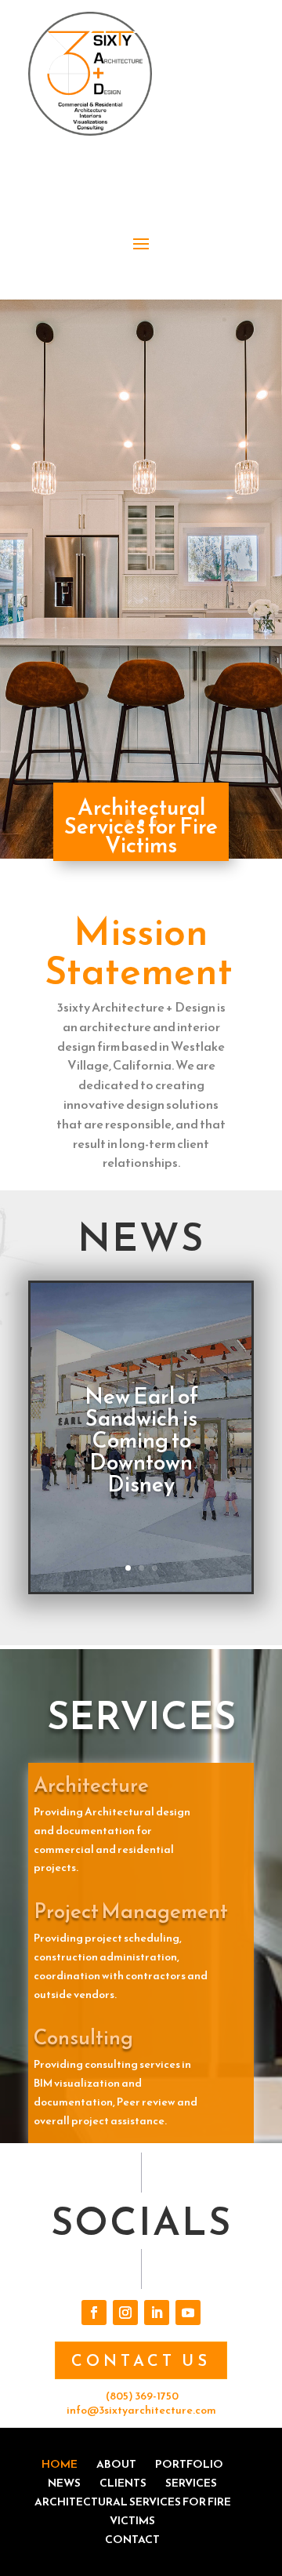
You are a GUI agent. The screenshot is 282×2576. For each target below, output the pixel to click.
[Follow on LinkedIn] (157, 2313)
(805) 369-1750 (142, 2396)
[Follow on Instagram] (125, 2313)
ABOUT (116, 2464)
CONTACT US (141, 2360)
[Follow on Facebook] (94, 2313)
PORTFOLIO (189, 2464)
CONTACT (132, 2540)
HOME (60, 2464)
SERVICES (191, 2483)
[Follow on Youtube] (188, 2313)
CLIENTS (123, 2483)
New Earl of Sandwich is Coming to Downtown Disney (141, 1440)
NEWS (64, 2483)
